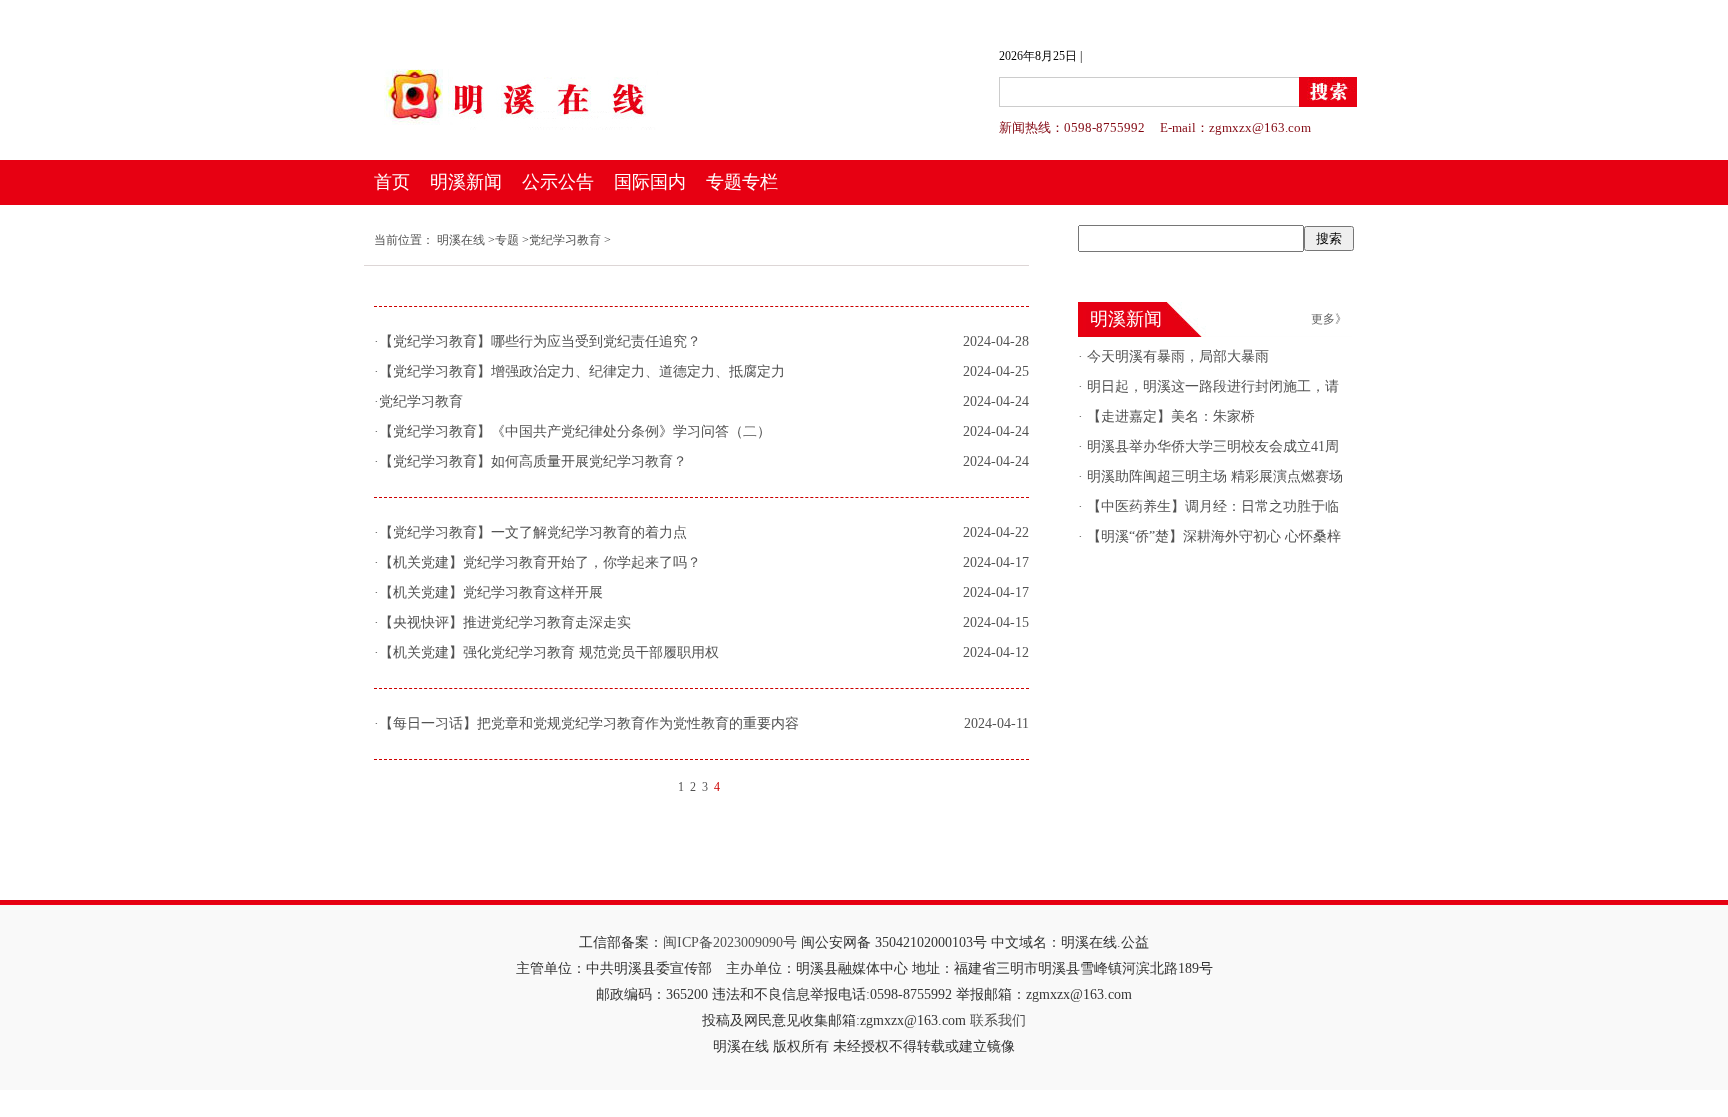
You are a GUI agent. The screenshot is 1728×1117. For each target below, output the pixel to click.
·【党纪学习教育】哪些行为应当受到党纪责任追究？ (537, 341)
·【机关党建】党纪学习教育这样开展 (488, 592)
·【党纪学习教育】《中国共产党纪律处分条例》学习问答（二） (572, 431)
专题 (507, 240)
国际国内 (650, 182)
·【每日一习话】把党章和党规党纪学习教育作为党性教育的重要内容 (586, 723)
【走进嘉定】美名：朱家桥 (1169, 416)
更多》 (1329, 319)
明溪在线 (461, 240)
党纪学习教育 (565, 240)
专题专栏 (742, 182)
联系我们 (998, 1020)
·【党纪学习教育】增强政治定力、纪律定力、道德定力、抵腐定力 (579, 371)
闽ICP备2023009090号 (730, 942)
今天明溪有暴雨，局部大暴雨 (1176, 356)
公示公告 (558, 182)
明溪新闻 (466, 182)
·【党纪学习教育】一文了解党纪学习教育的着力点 (530, 532)
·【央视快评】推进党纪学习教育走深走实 (502, 622)
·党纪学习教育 (418, 401)
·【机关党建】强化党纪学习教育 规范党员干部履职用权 (546, 652)
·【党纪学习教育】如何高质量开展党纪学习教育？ (530, 461)
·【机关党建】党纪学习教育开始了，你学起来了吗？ (537, 562)
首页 (392, 182)
